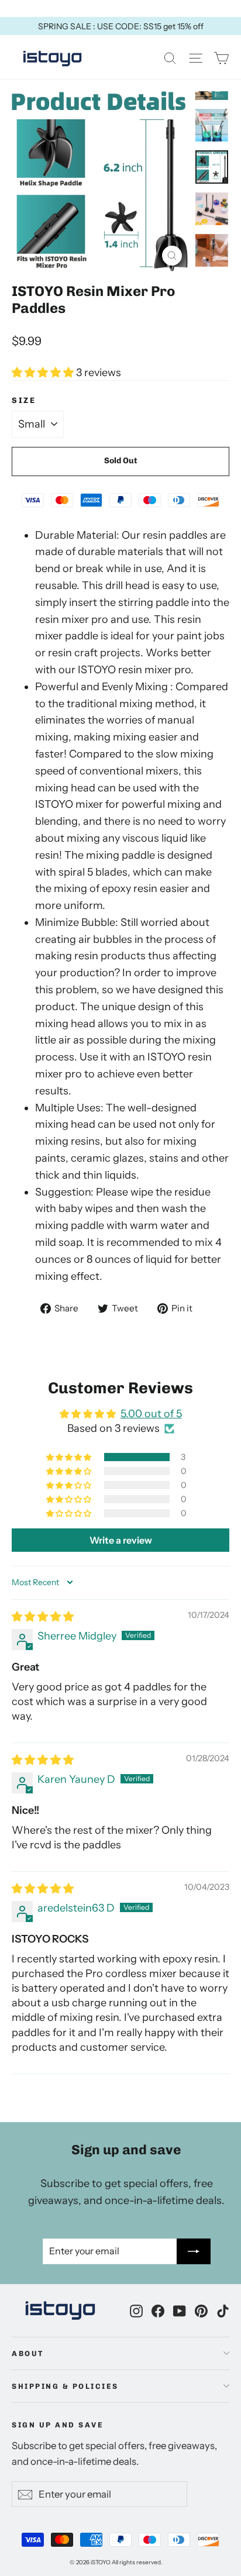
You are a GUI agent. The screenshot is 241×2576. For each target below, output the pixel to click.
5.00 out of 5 (151, 1414)
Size (24, 400)
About (28, 2353)
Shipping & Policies (65, 2386)
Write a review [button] (121, 1540)
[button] (44, 373)
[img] (43, 1617)
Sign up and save (58, 2425)
